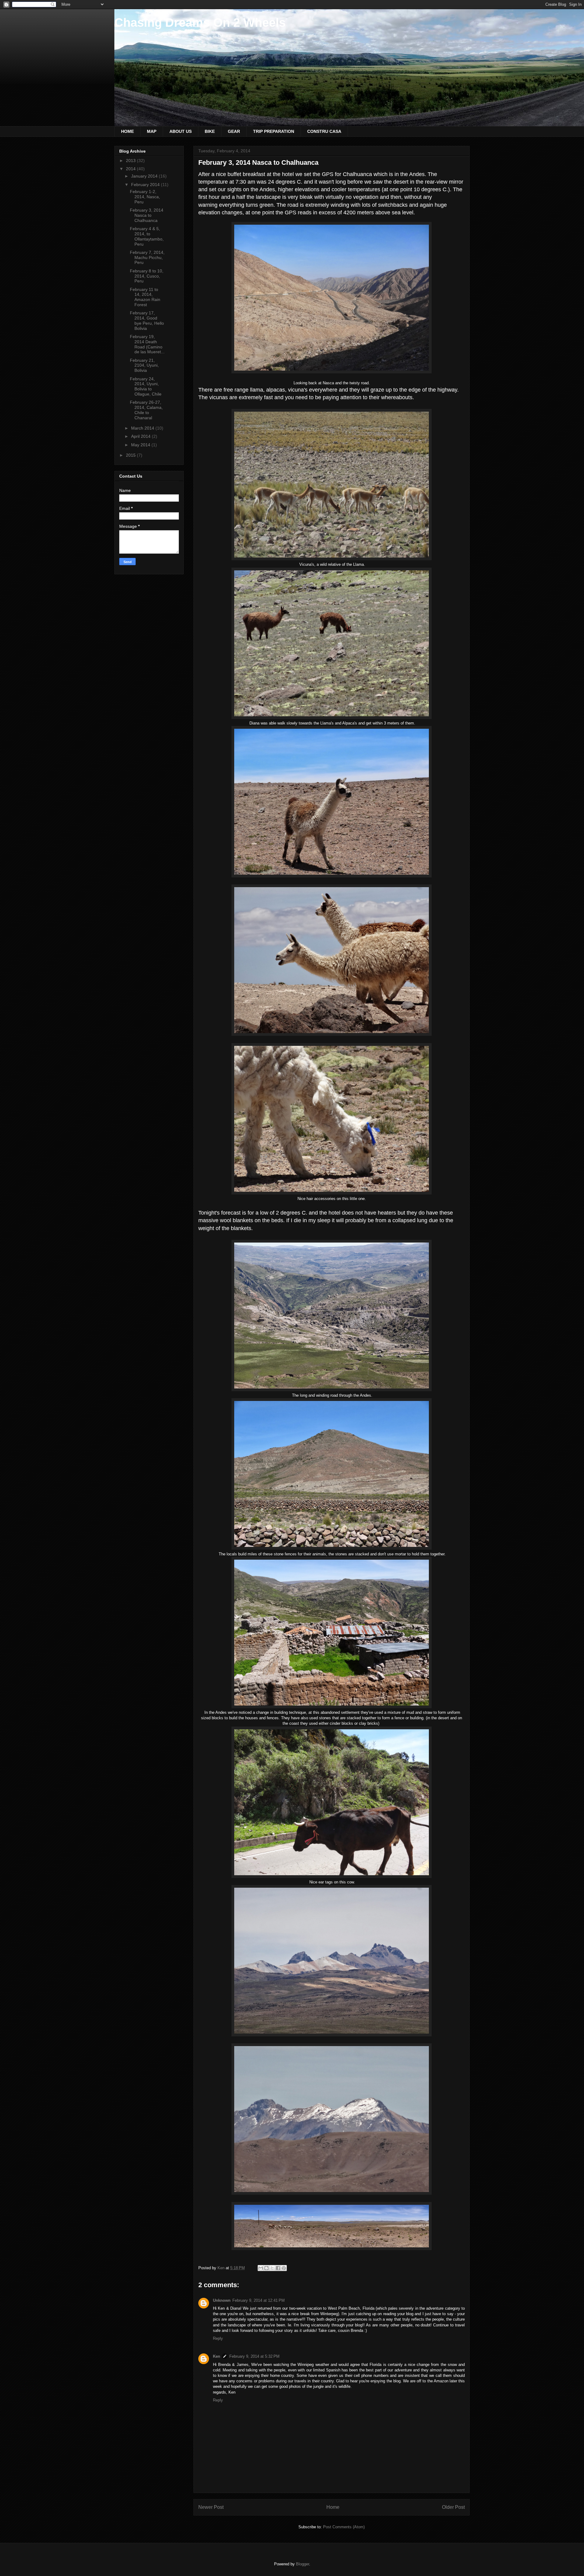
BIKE (210, 131)
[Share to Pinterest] (284, 2268)
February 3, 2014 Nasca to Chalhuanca (147, 215)
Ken (217, 2356)
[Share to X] (272, 2268)
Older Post (453, 2507)
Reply (218, 2338)
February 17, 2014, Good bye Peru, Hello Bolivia (147, 320)
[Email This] (261, 2268)
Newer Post (211, 2507)
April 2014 (141, 436)
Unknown (222, 2300)
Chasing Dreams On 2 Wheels (200, 22)
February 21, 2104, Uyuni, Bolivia (144, 365)
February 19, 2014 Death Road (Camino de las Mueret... (147, 344)
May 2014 (141, 445)
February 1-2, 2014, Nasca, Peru (145, 197)
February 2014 (146, 185)
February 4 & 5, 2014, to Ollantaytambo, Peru (147, 236)
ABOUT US (181, 131)
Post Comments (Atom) (344, 2527)
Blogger (302, 2564)
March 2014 (143, 428)
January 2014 (145, 176)
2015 (131, 455)
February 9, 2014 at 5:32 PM (254, 2356)
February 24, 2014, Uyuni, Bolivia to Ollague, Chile (146, 386)
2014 (131, 169)
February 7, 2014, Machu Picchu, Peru (147, 258)
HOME (127, 131)
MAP (152, 131)
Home (333, 2507)
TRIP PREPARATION (274, 131)
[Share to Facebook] (278, 2268)
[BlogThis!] (266, 2268)
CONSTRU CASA (324, 131)
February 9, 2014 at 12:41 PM (259, 2300)
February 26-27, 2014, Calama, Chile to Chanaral (146, 410)
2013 (131, 161)
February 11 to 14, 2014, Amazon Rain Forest (145, 297)
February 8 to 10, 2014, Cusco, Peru (147, 276)
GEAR (234, 131)
